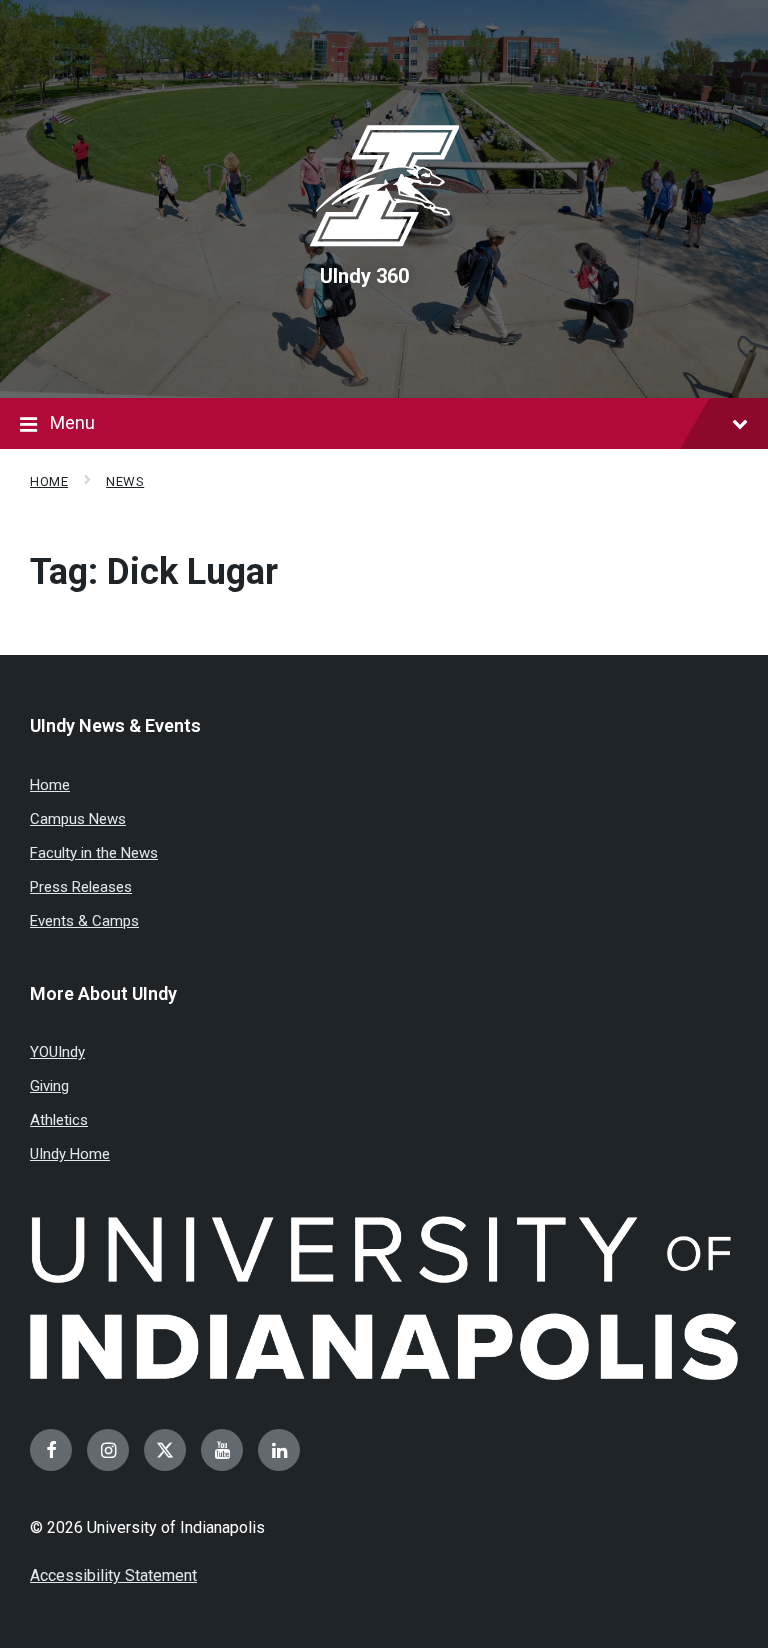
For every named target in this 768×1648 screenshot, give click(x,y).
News (125, 481)
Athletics (59, 1120)
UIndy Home (70, 1154)
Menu (72, 422)
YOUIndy (57, 1052)
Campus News (78, 819)
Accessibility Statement (113, 1575)
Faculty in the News (94, 853)
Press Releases (81, 887)
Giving (49, 1086)
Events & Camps (84, 921)
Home (49, 481)
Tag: (154, 572)
